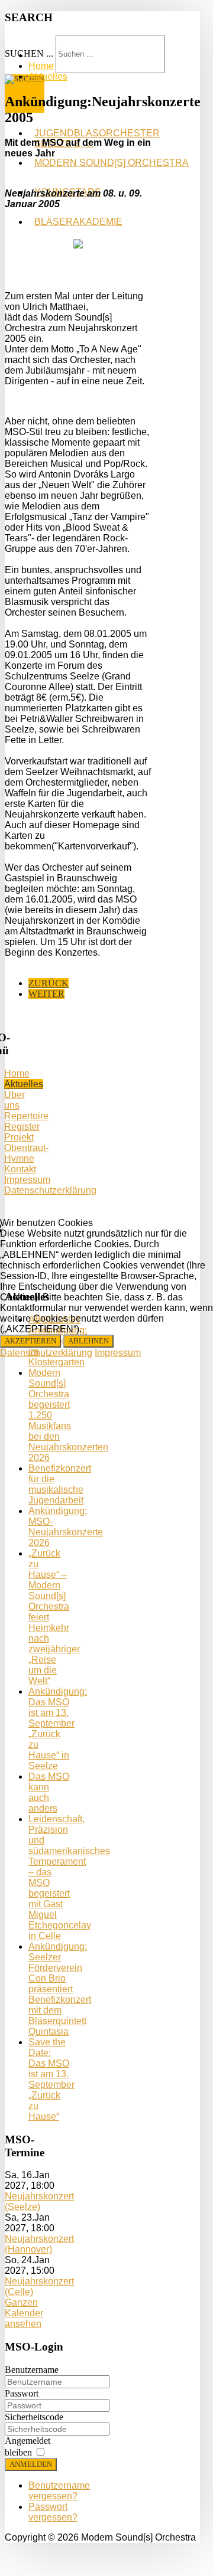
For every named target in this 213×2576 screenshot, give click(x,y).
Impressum (118, 1353)
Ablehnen (88, 1341)
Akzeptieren (30, 1341)
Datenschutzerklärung (46, 1353)
